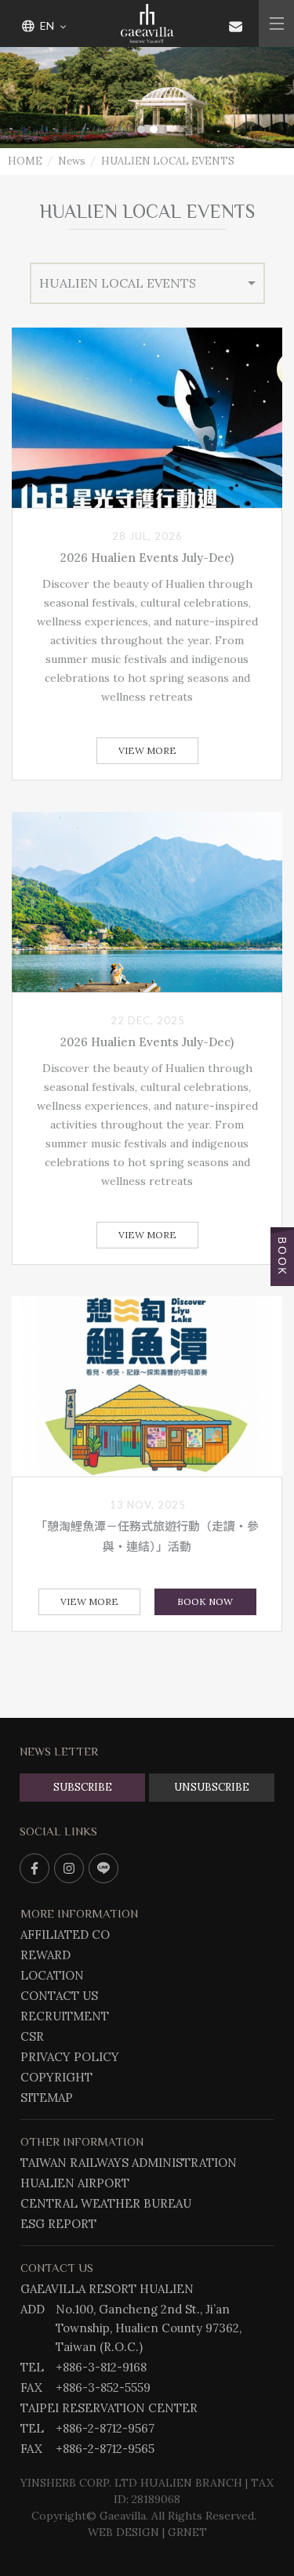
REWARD (45, 1955)
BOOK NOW (205, 1601)
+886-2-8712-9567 (105, 2428)
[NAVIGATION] (276, 24)
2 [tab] (154, 129)
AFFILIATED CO (65, 1935)
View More (147, 750)
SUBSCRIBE (83, 1787)
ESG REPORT (58, 2224)
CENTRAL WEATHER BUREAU (106, 2203)
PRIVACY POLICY (70, 2057)
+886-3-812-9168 (101, 2367)
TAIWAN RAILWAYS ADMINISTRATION (129, 2163)
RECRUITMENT (65, 2016)
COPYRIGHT (56, 2077)
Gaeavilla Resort (147, 24)
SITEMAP (47, 2098)
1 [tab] (141, 129)
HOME (25, 161)
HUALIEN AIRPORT (75, 2183)
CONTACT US (59, 1996)
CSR (32, 2036)
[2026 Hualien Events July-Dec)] (147, 418)
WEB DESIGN (123, 2532)
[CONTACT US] (236, 25)
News (72, 161)
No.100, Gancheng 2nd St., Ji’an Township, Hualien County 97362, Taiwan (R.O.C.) (149, 2328)
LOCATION (52, 1975)
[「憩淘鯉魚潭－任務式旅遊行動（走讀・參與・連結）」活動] (147, 1386)
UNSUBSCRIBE (212, 1787)
